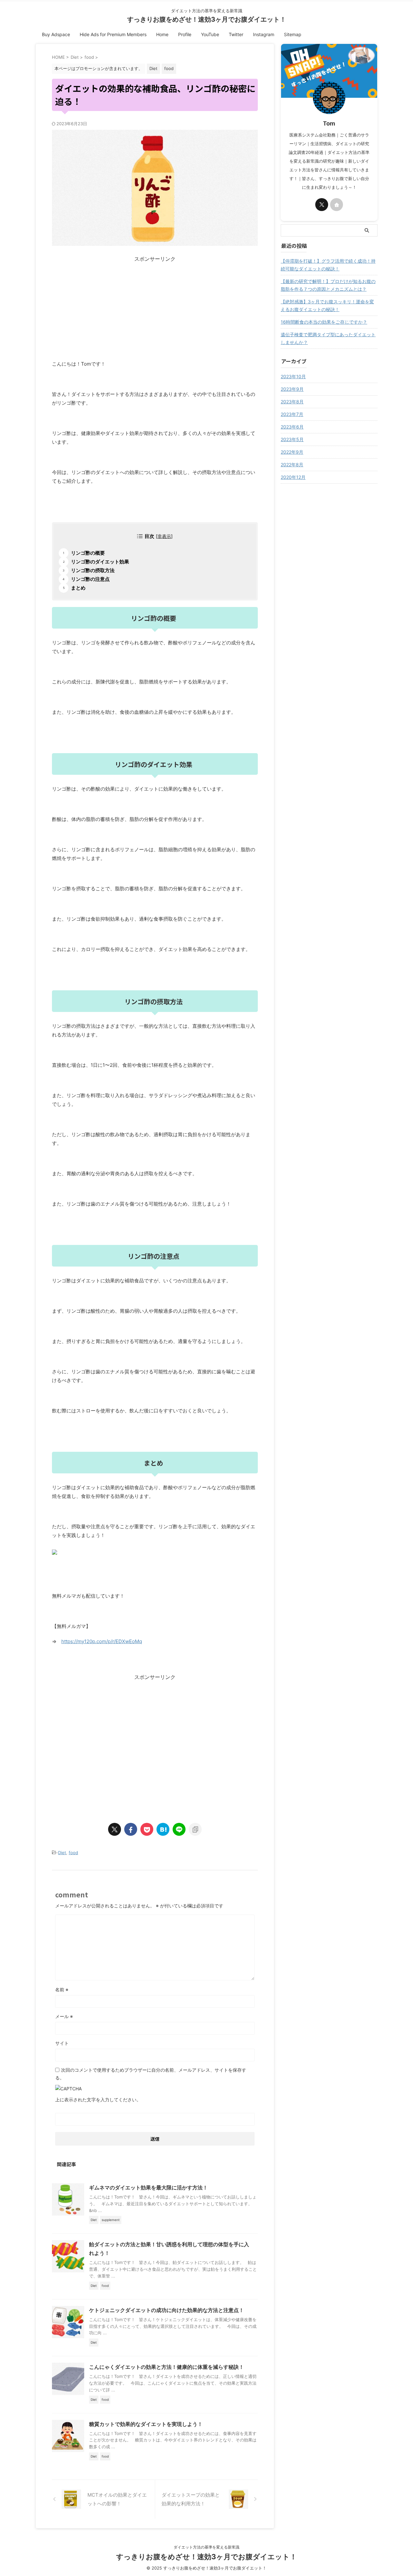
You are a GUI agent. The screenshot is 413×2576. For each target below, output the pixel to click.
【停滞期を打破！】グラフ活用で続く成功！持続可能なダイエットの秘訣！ (328, 265)
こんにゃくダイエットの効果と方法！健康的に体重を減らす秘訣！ (166, 2367)
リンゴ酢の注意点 (90, 579)
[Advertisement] (155, 308)
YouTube (210, 34)
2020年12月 (293, 477)
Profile (185, 34)
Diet (62, 1853)
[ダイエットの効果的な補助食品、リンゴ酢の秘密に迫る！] (163, 1829)
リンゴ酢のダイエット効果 (100, 562)
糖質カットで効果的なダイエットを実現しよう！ (146, 2424)
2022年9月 (292, 452)
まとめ (78, 588)
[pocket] (147, 1829)
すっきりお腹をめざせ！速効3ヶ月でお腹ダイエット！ (207, 19)
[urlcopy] (195, 1829)
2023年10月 (293, 376)
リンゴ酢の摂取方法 (93, 570)
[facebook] (131, 1829)
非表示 (164, 536)
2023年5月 (292, 439)
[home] (337, 205)
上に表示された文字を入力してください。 (98, 2100)
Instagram (264, 34)
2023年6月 (292, 427)
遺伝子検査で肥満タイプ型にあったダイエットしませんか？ (328, 338)
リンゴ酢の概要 (88, 553)
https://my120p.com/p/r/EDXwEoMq (102, 1641)
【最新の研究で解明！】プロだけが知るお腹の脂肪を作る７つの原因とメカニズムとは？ (328, 285)
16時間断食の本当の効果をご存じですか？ (324, 322)
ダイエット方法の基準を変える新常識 (206, 2547)
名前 (62, 1990)
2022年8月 (292, 465)
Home (162, 34)
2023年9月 (292, 389)
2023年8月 (292, 402)
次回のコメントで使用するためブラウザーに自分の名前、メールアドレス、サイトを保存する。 (151, 2074)
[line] (179, 1829)
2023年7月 (292, 414)
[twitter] (115, 1829)
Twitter (236, 34)
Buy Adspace (56, 34)
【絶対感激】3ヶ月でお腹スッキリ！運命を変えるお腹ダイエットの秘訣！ (327, 305)
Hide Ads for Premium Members (113, 34)
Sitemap (293, 34)
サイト (62, 2043)
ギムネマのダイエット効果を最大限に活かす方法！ (148, 2187)
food (73, 1853)
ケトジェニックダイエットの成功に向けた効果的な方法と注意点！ (166, 2310)
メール (64, 2016)
